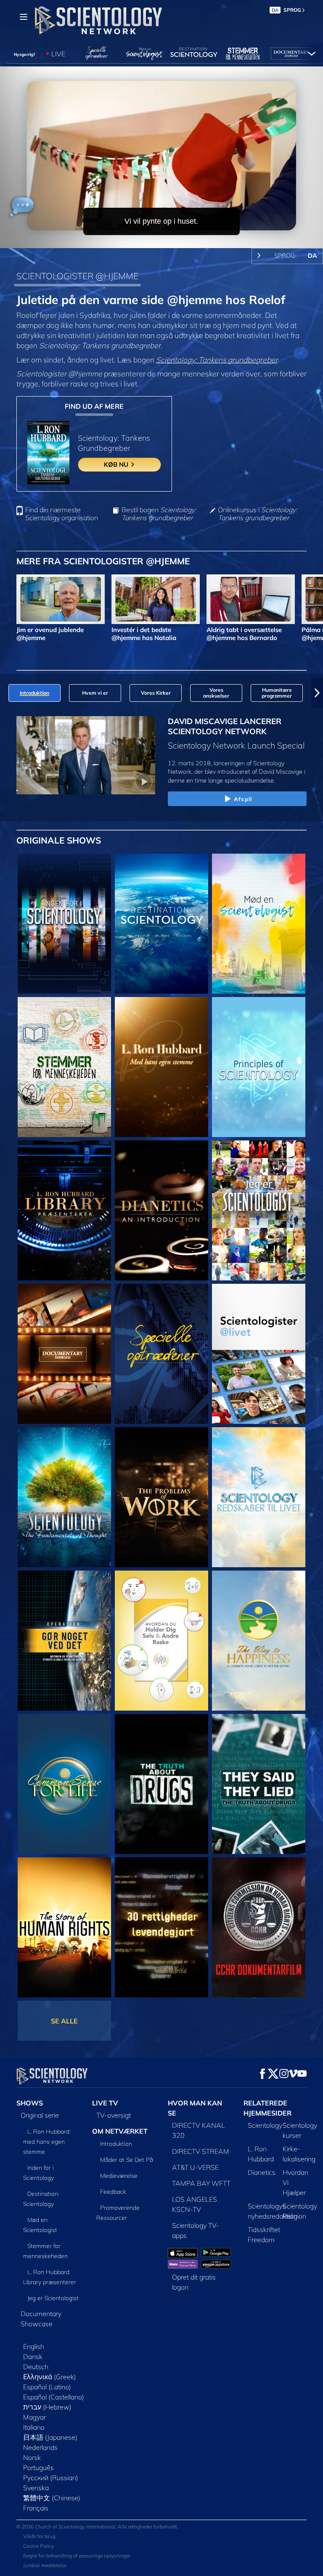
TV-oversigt (114, 2115)
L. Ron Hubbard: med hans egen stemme (47, 2142)
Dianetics (262, 2172)
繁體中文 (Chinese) (52, 2498)
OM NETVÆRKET (120, 2131)
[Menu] (24, 17)
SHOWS (30, 2103)
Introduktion (116, 2144)
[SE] (259, 1067)
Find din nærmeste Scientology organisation (62, 514)
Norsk (32, 2457)
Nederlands (40, 2447)
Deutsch (36, 2367)
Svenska (36, 2488)
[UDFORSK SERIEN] (64, 924)
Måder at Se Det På (127, 2160)
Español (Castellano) (54, 2397)
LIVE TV (105, 2103)
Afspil (243, 799)
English (34, 2346)
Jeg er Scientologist (53, 2298)
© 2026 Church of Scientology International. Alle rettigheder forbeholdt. (97, 2527)
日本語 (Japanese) (50, 2437)
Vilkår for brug (39, 2536)
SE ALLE (64, 2021)
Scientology (265, 2125)
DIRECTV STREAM (201, 2151)
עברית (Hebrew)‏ (47, 2407)
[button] (6, 693)
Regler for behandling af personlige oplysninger (77, 2556)
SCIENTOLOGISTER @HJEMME (77, 276)
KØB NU (117, 464)
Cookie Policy (38, 2546)
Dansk (33, 2356)
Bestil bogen (159, 514)
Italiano (34, 2427)
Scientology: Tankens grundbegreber (217, 360)
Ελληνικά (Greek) (50, 2377)
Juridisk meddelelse (45, 2565)
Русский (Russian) (51, 2478)
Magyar (34, 2417)
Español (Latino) (47, 2387)
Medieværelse (119, 2176)
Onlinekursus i (257, 514)
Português (38, 2468)
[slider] (167, 240)
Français (36, 2508)
